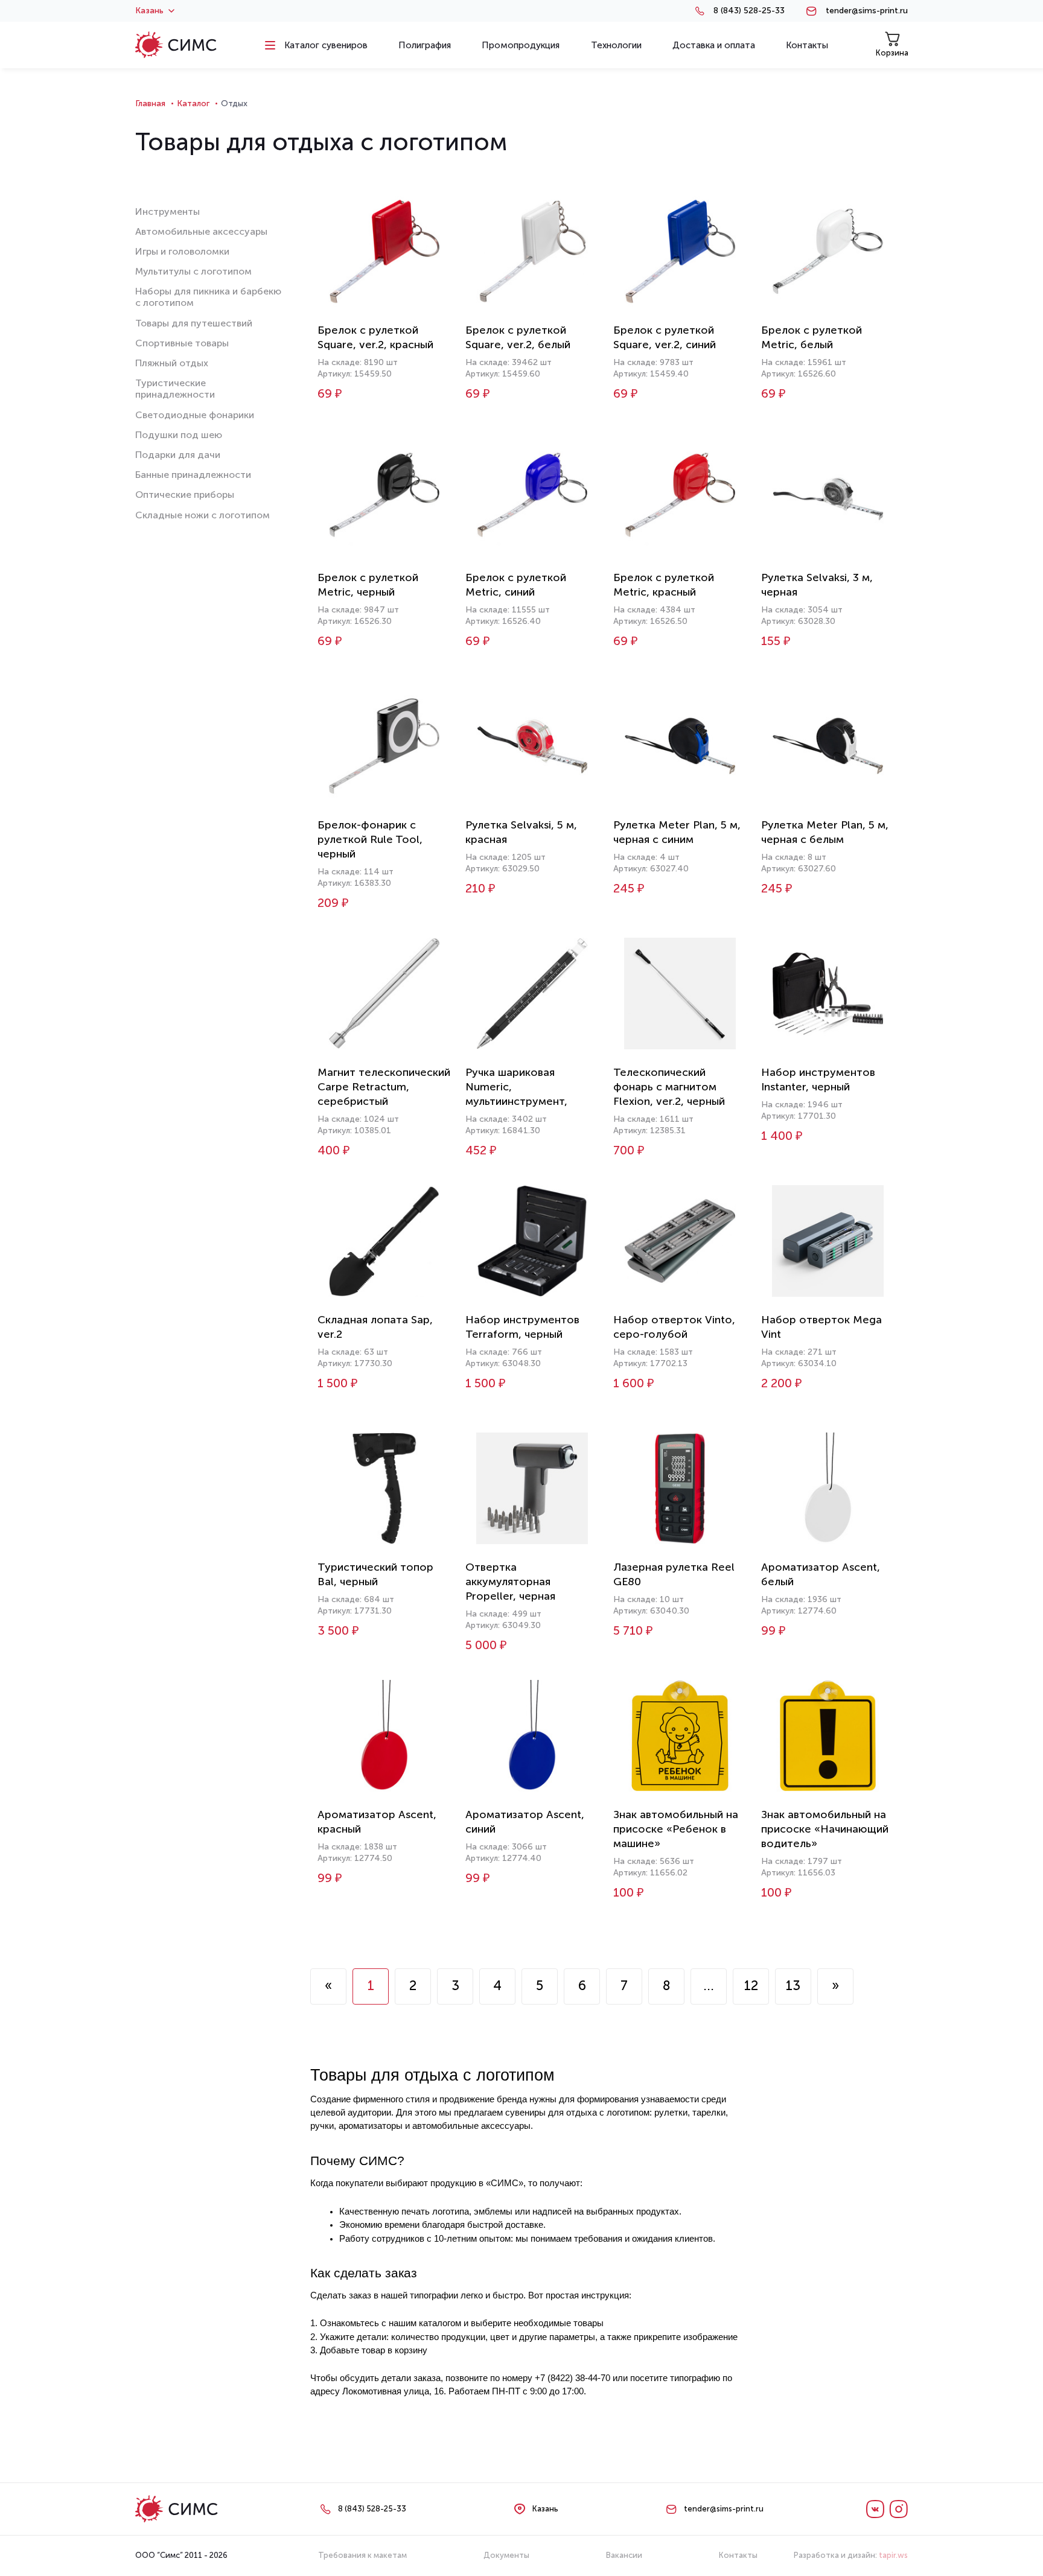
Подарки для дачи (178, 455)
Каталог (193, 103)
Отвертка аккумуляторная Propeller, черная (510, 1582)
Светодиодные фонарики (195, 415)
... (709, 1986)
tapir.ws (893, 2555)
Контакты (738, 2555)
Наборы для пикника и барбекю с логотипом (208, 297)
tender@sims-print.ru (867, 11)
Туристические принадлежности (175, 389)
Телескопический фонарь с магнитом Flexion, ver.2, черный (669, 1087)
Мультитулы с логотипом (193, 271)
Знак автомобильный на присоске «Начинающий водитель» (825, 1829)
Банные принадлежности (193, 475)
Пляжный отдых (172, 363)
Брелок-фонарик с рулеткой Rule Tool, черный (370, 839)
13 (793, 1986)
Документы (506, 2555)
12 (751, 1986)
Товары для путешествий (194, 323)
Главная (150, 103)
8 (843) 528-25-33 (749, 11)
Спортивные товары (182, 343)
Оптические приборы (185, 495)
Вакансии (624, 2555)
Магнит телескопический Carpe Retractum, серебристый (384, 1087)
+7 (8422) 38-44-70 (573, 2378)
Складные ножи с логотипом (203, 515)
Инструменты (167, 211)
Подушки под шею (179, 435)
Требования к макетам (362, 2555)
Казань (149, 11)
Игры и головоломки (182, 251)
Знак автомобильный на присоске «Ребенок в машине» (676, 1829)
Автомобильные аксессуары (201, 231)
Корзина (892, 53)
